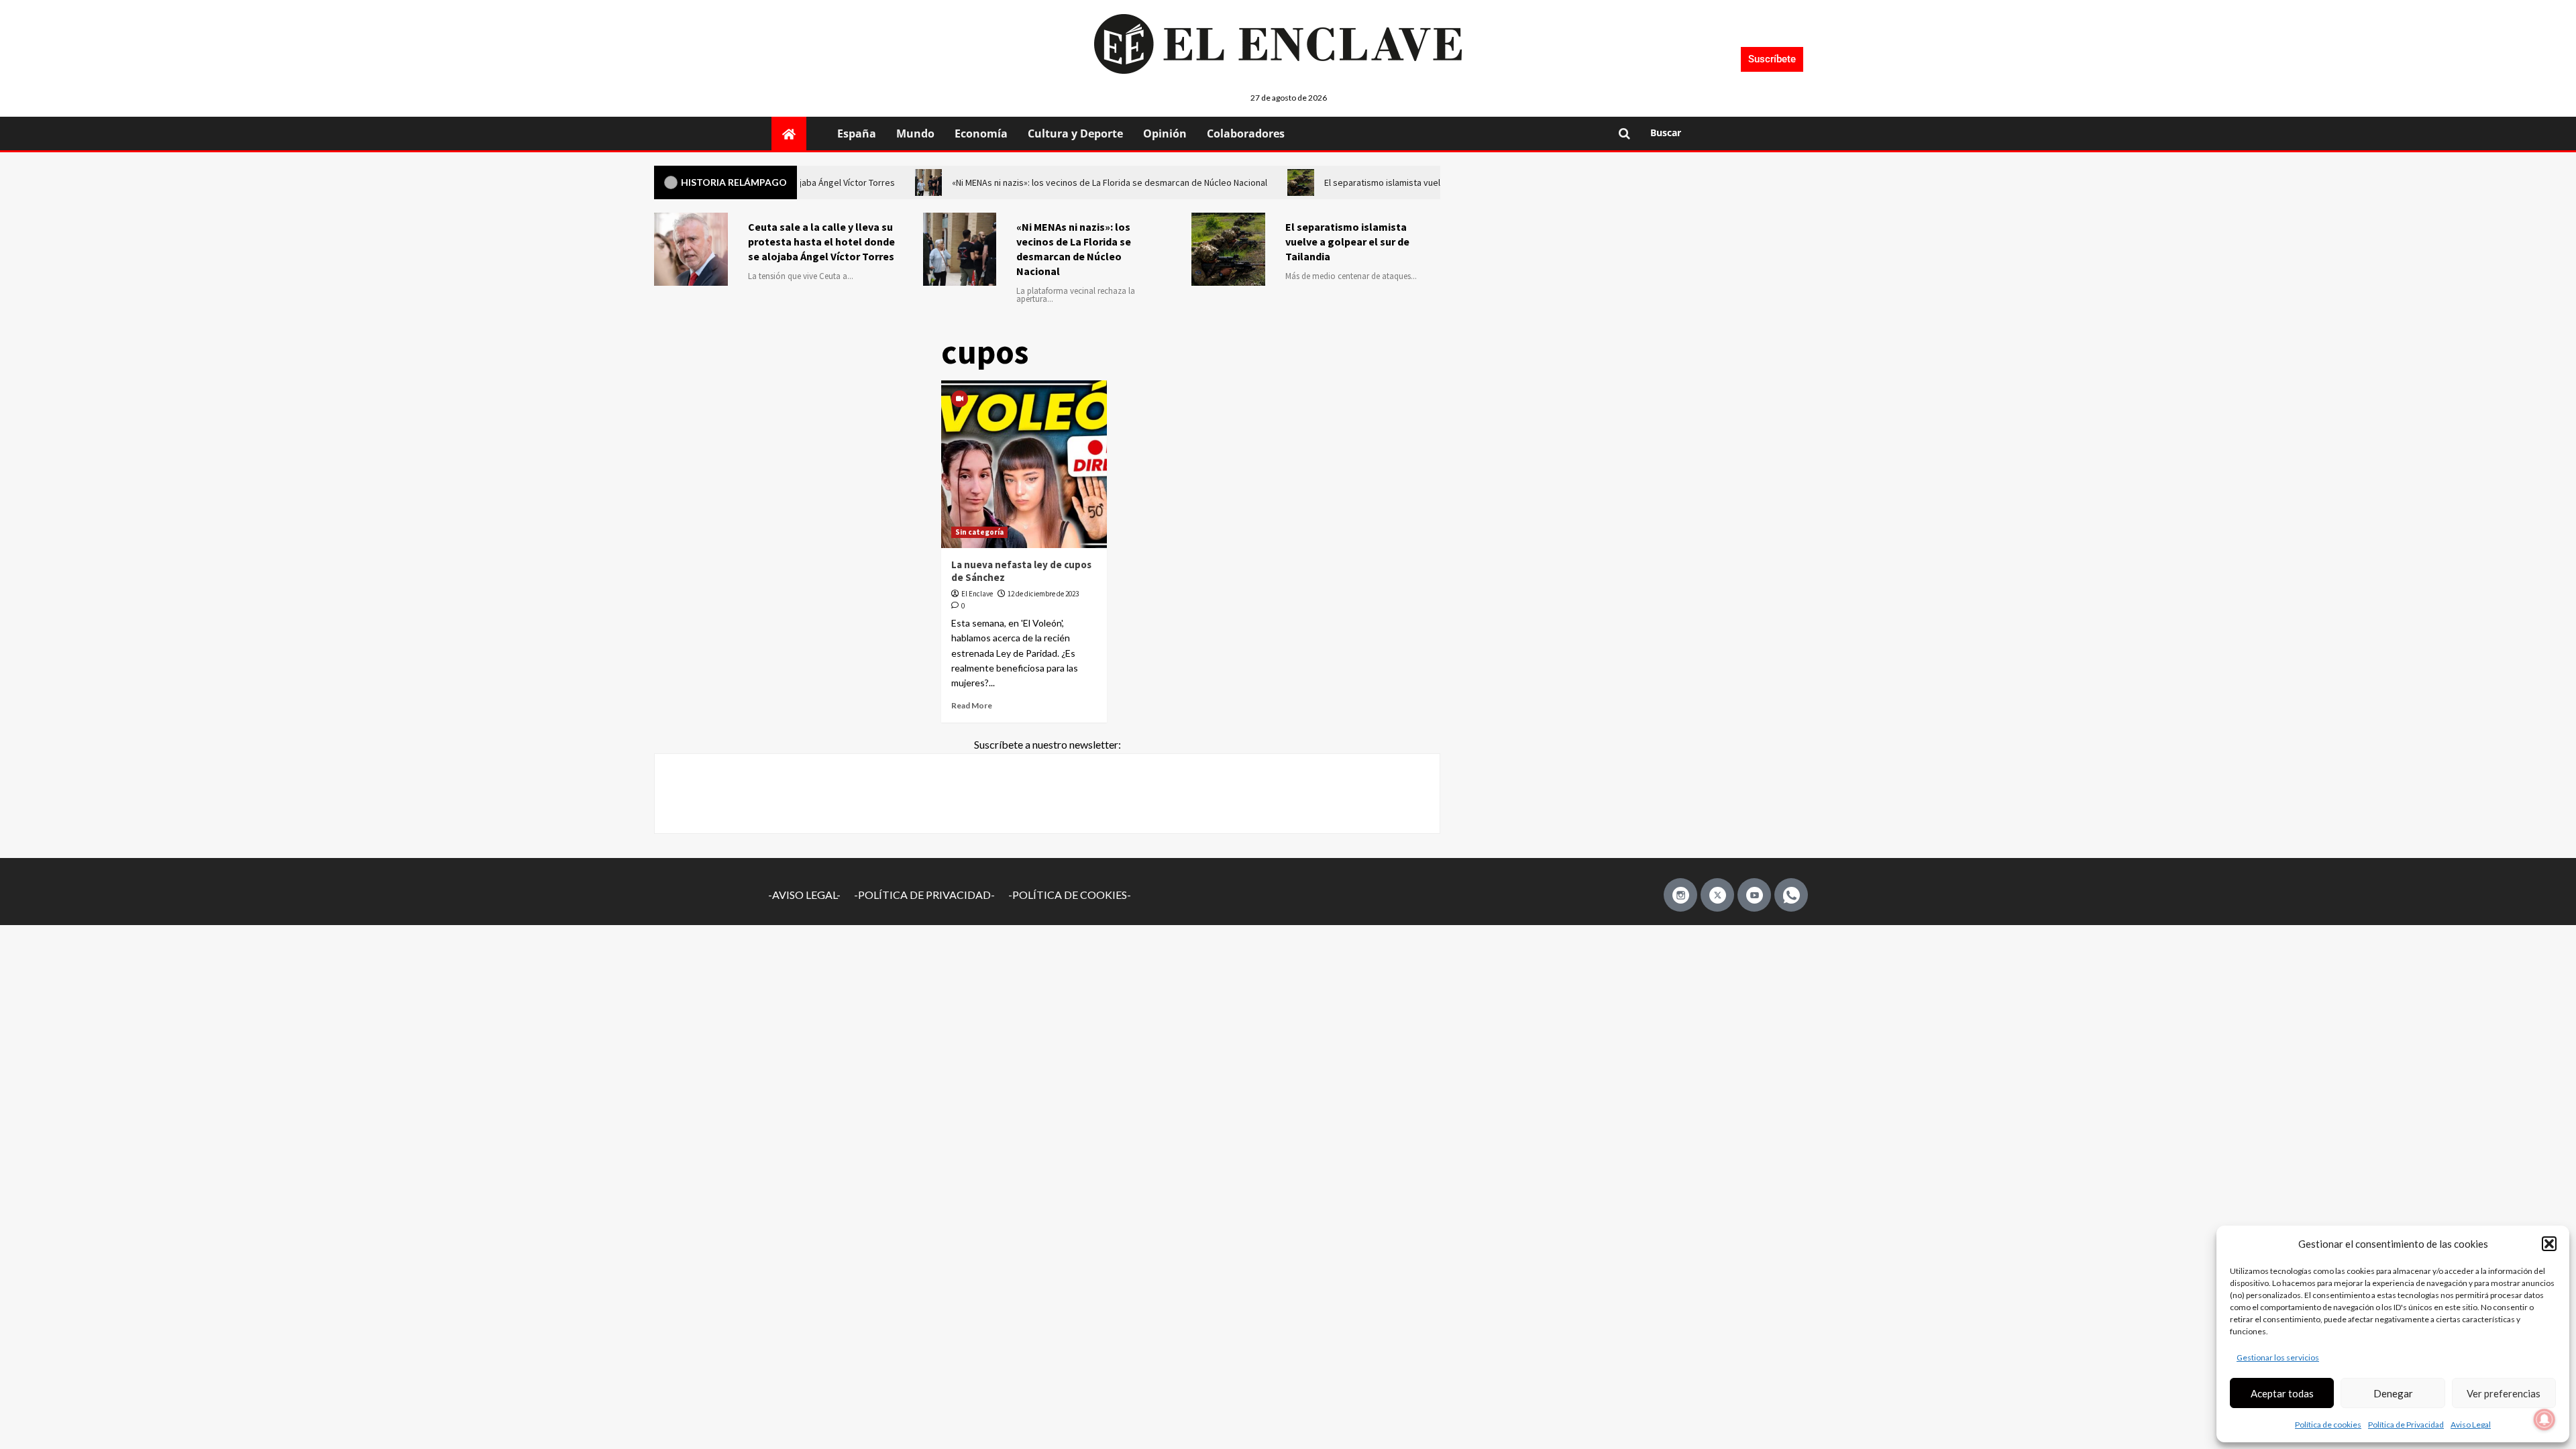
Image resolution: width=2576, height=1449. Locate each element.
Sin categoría (979, 532)
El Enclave (977, 594)
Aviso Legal (2471, 1425)
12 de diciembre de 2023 (1043, 594)
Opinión (1165, 133)
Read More (972, 705)
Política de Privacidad (2406, 1425)
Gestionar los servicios (2278, 1357)
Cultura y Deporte (1075, 133)
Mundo (915, 133)
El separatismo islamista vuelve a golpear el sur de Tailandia (1347, 241)
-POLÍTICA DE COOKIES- (1070, 895)
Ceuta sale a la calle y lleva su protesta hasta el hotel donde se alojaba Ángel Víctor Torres (821, 241)
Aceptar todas (2282, 1393)
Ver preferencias (2504, 1393)
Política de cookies (2328, 1425)
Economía (981, 133)
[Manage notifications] (2544, 1419)
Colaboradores (1246, 133)
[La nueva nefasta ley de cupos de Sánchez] (1024, 464)
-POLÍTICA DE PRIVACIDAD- (924, 895)
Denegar (2393, 1393)
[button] (2549, 1244)
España (857, 133)
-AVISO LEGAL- (804, 895)
